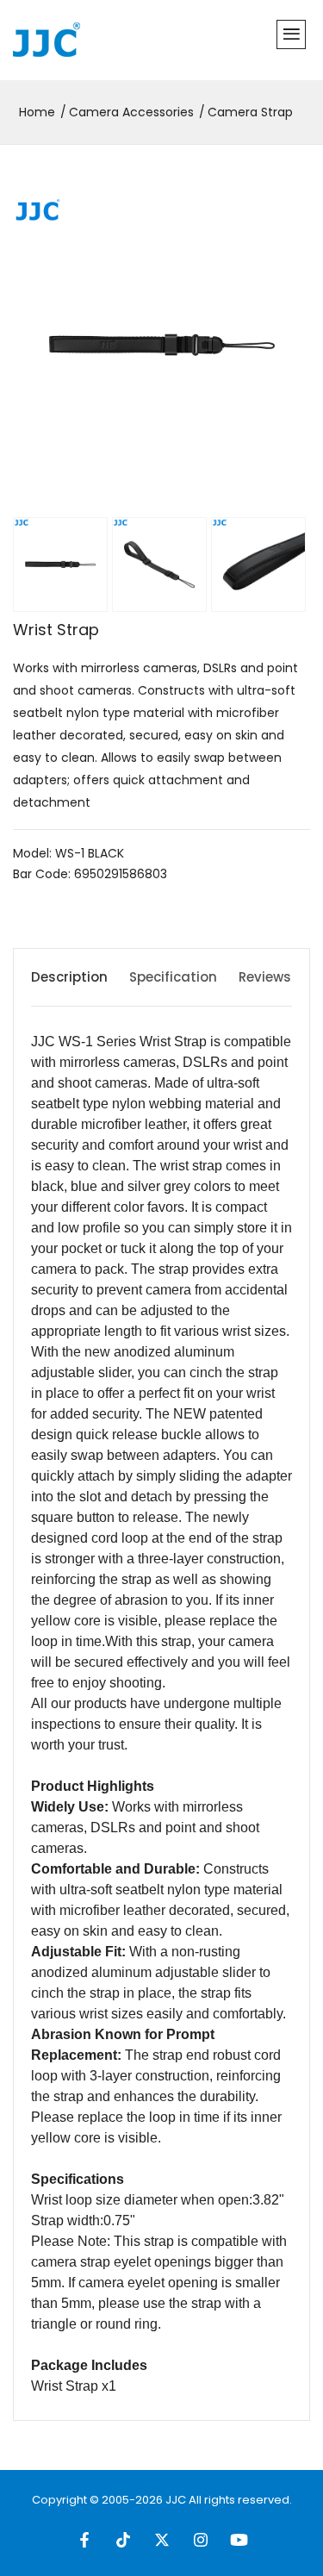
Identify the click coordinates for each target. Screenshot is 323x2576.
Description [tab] (69, 977)
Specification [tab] (173, 977)
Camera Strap (250, 112)
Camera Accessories (131, 112)
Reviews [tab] (265, 977)
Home (37, 112)
